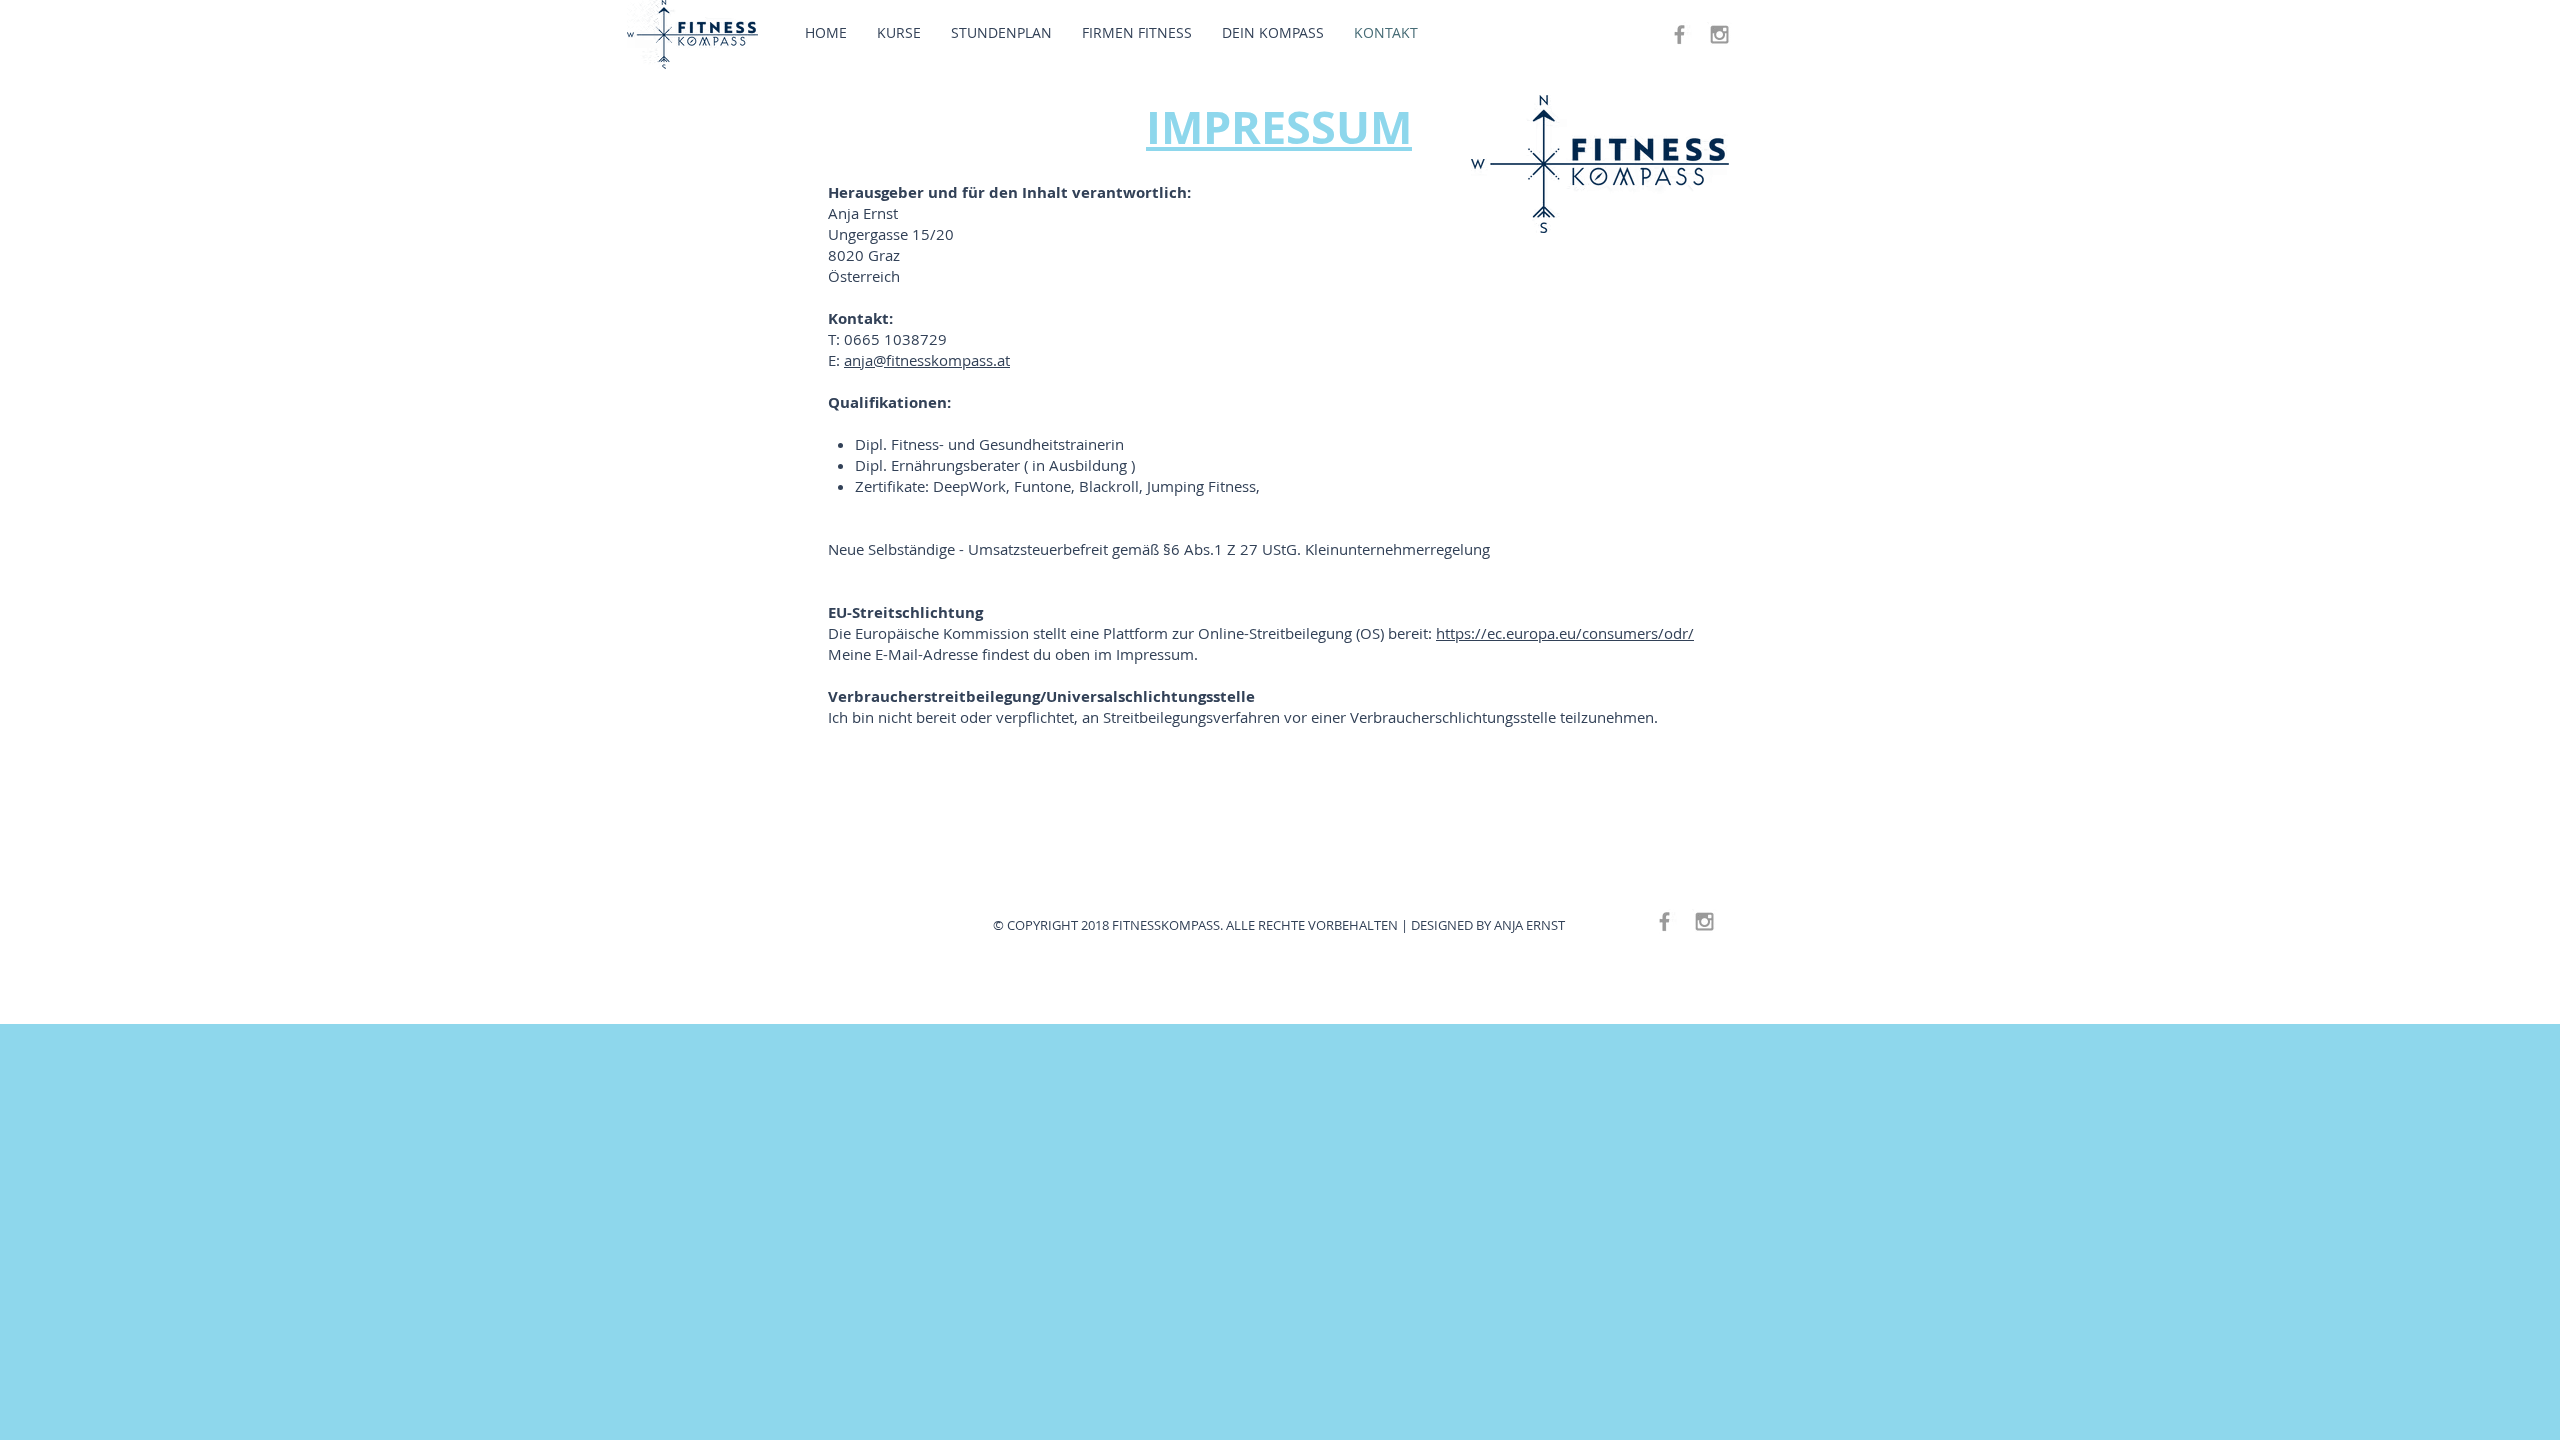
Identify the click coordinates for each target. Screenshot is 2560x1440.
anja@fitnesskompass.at (927, 360)
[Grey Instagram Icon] (1719, 34)
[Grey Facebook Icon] (1679, 34)
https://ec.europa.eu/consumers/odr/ (1565, 633)
